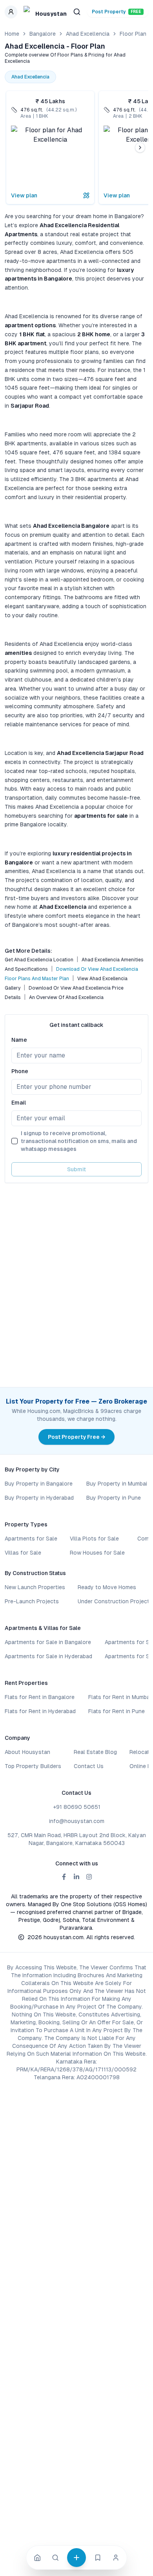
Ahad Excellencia (88, 34)
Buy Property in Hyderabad (39, 1498)
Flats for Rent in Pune (117, 1711)
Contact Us (89, 1766)
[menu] (11, 12)
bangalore (43, 34)
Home (12, 34)
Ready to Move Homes (107, 1587)
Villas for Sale (23, 1553)
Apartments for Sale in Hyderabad (48, 1656)
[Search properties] (77, 12)
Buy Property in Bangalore (39, 1484)
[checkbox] (15, 1141)
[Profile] (116, 2558)
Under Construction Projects (115, 1601)
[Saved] (98, 2558)
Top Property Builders (33, 1766)
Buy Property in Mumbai (117, 1484)
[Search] (55, 2558)
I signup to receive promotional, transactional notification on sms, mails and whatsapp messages (79, 1141)
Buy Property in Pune (114, 1498)
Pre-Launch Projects (32, 1601)
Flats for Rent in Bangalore (40, 1697)
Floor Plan (133, 34)
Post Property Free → (76, 1437)
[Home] (37, 2558)
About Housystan (27, 1752)
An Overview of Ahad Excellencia (66, 997)
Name (19, 1040)
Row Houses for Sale (97, 1553)
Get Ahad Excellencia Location (39, 960)
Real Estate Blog (95, 1752)
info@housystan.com (77, 1821)
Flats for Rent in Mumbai (120, 1697)
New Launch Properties (35, 1587)
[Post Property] (76, 2558)
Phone (20, 1071)
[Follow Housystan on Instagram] (89, 1877)
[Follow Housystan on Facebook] (64, 1877)
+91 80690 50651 (77, 1807)
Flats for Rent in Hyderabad (40, 1711)
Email (19, 1103)
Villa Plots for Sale (94, 1539)
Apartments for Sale (31, 1539)
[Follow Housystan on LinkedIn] (76, 1877)
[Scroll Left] (13, 148)
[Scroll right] (140, 148)
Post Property (117, 12)
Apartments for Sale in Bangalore (48, 1642)
